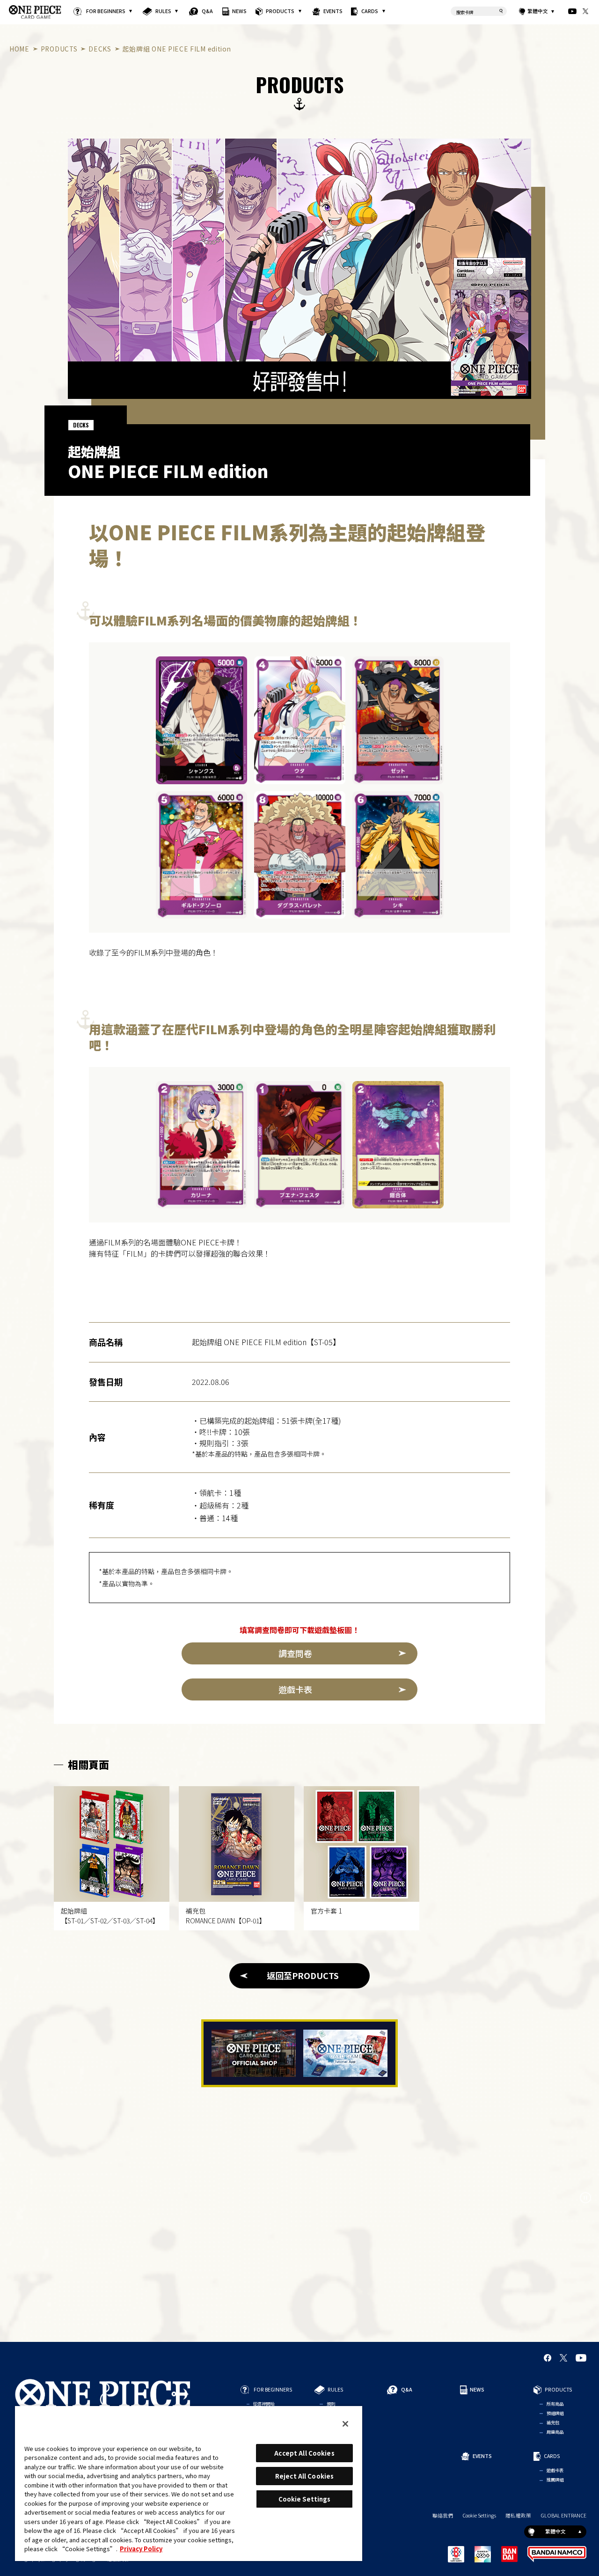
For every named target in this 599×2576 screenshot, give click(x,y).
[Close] (345, 2424)
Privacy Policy (141, 2549)
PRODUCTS (280, 11)
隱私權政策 (518, 2516)
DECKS (100, 49)
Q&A (207, 11)
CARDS (370, 11)
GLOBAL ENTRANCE (563, 2516)
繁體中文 (538, 11)
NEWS (239, 11)
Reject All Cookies (304, 2476)
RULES (163, 11)
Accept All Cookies (304, 2453)
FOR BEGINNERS (105, 11)
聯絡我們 (443, 2516)
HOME (19, 49)
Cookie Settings (479, 2516)
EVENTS (333, 11)
